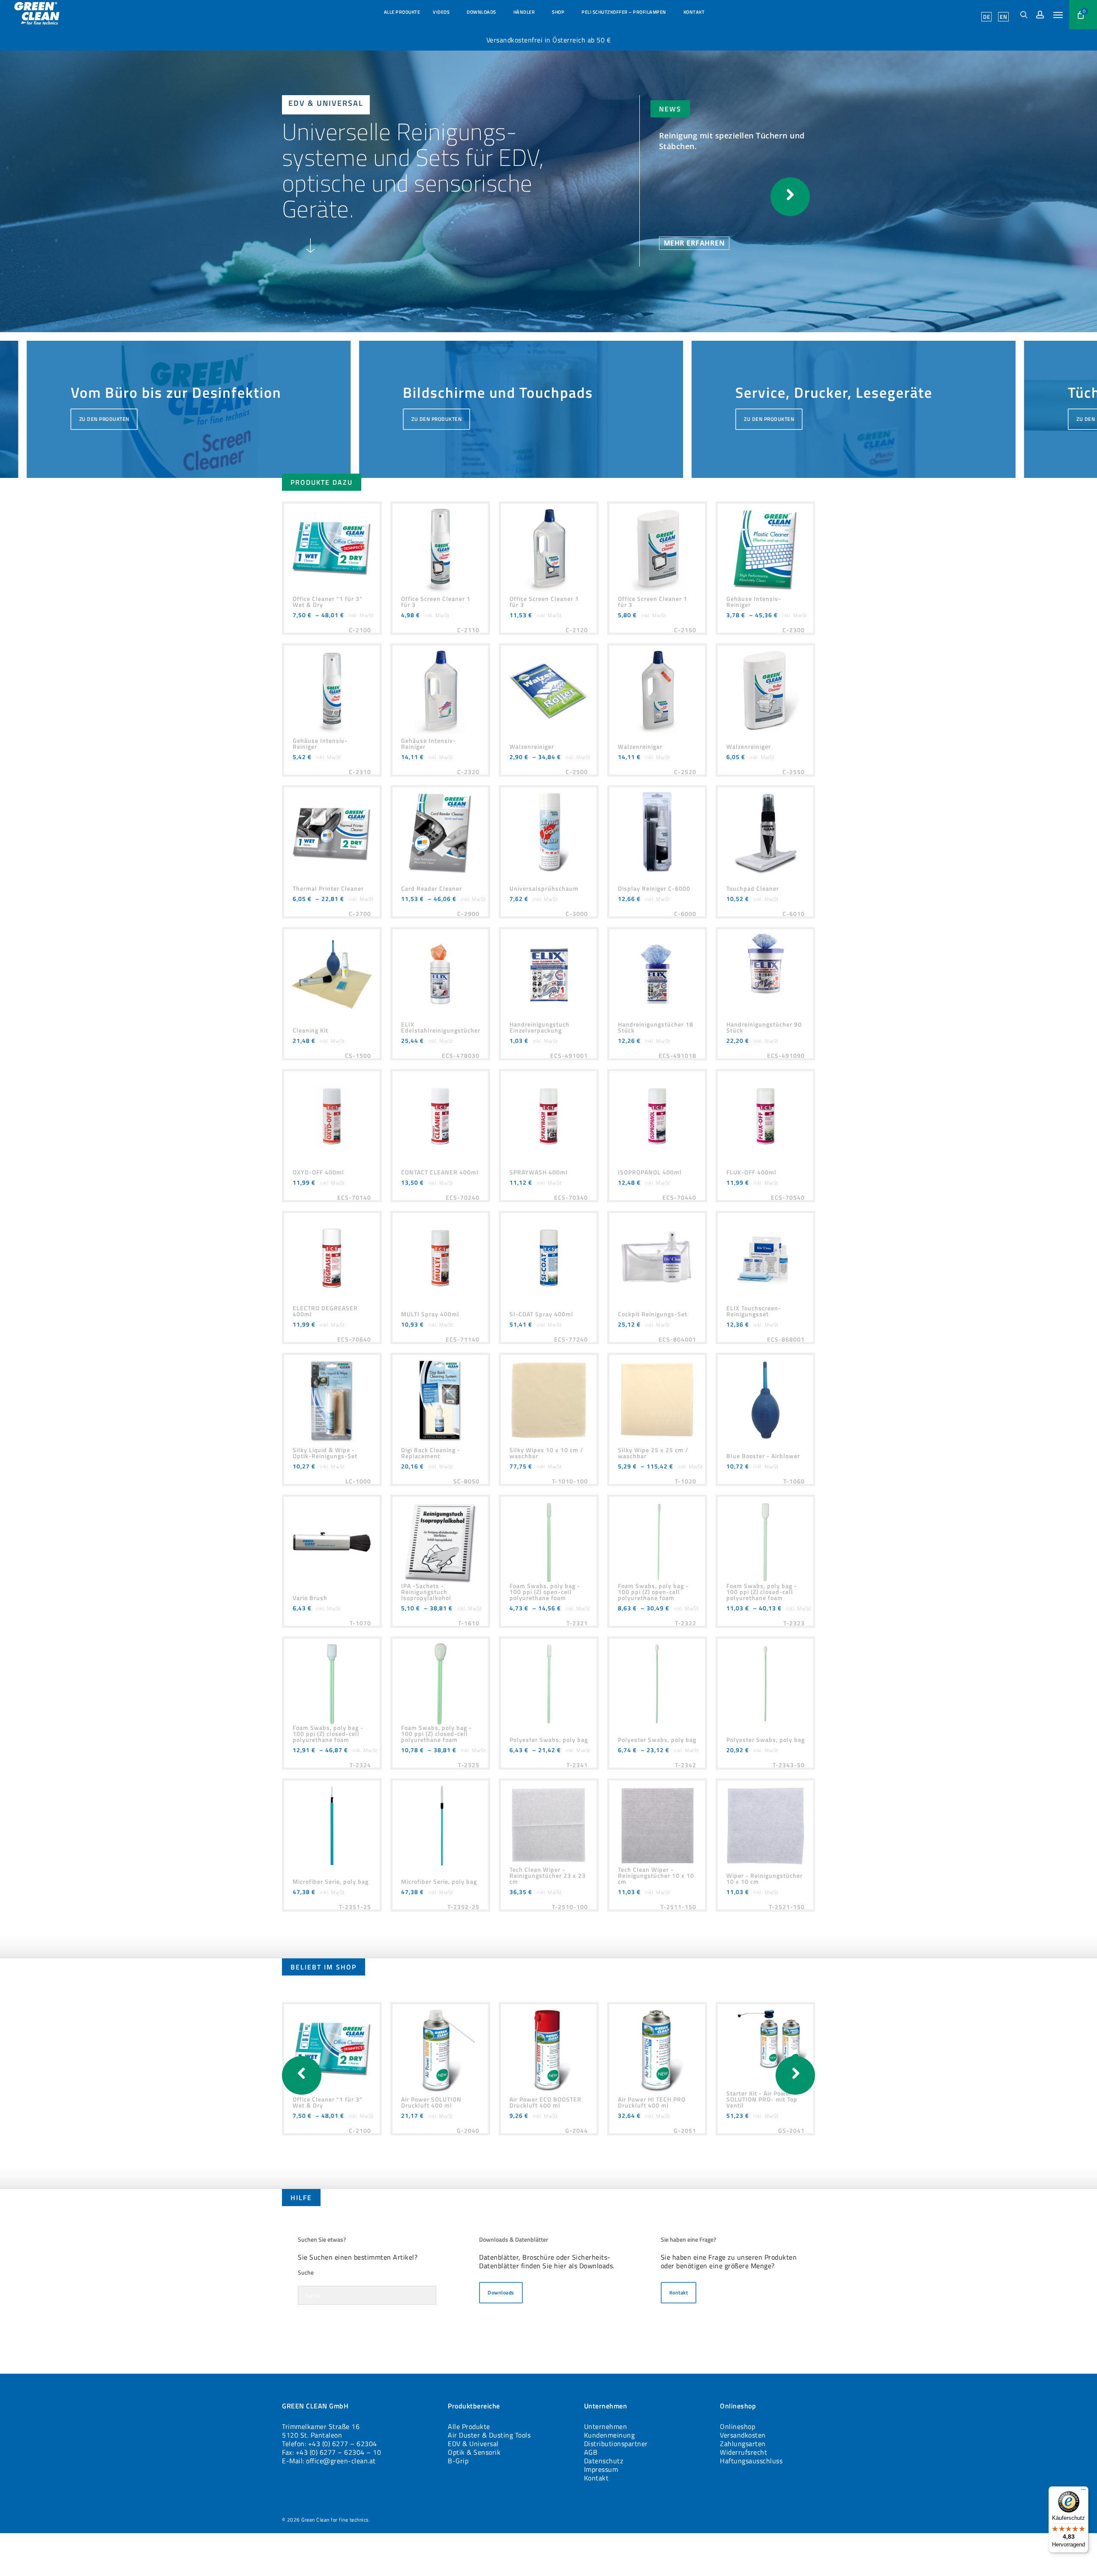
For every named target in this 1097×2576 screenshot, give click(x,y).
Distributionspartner (616, 2444)
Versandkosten (743, 2435)
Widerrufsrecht (743, 2452)
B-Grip (458, 2461)
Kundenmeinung (610, 2435)
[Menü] (1083, 2492)
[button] (1058, 15)
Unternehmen (606, 2426)
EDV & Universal (473, 2444)
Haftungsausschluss (751, 2461)
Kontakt (596, 2478)
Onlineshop (737, 2426)
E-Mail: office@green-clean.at (329, 2461)
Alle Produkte (469, 2426)
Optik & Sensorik (474, 2452)
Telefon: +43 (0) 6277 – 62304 (330, 2444)
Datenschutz (604, 2461)
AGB (591, 2452)
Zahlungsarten (743, 2444)
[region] (521, 405)
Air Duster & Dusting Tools (489, 2435)
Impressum (601, 2469)
